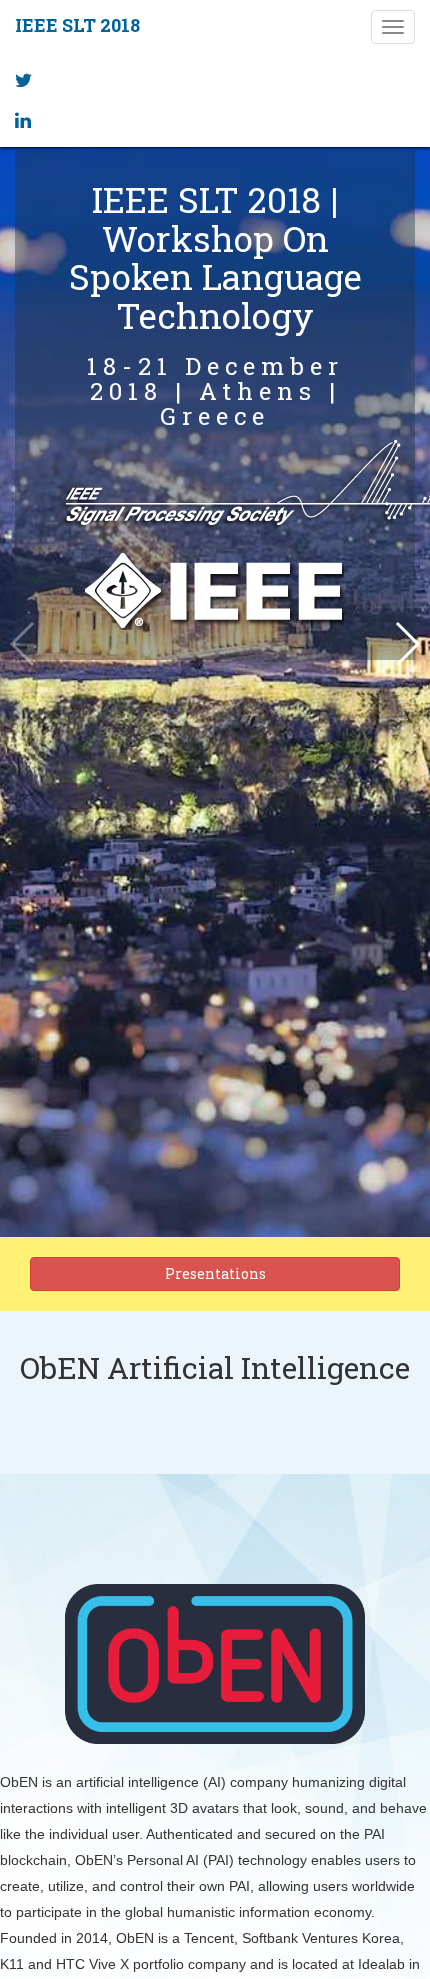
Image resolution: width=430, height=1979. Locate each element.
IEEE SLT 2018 (77, 25)
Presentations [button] (215, 1273)
